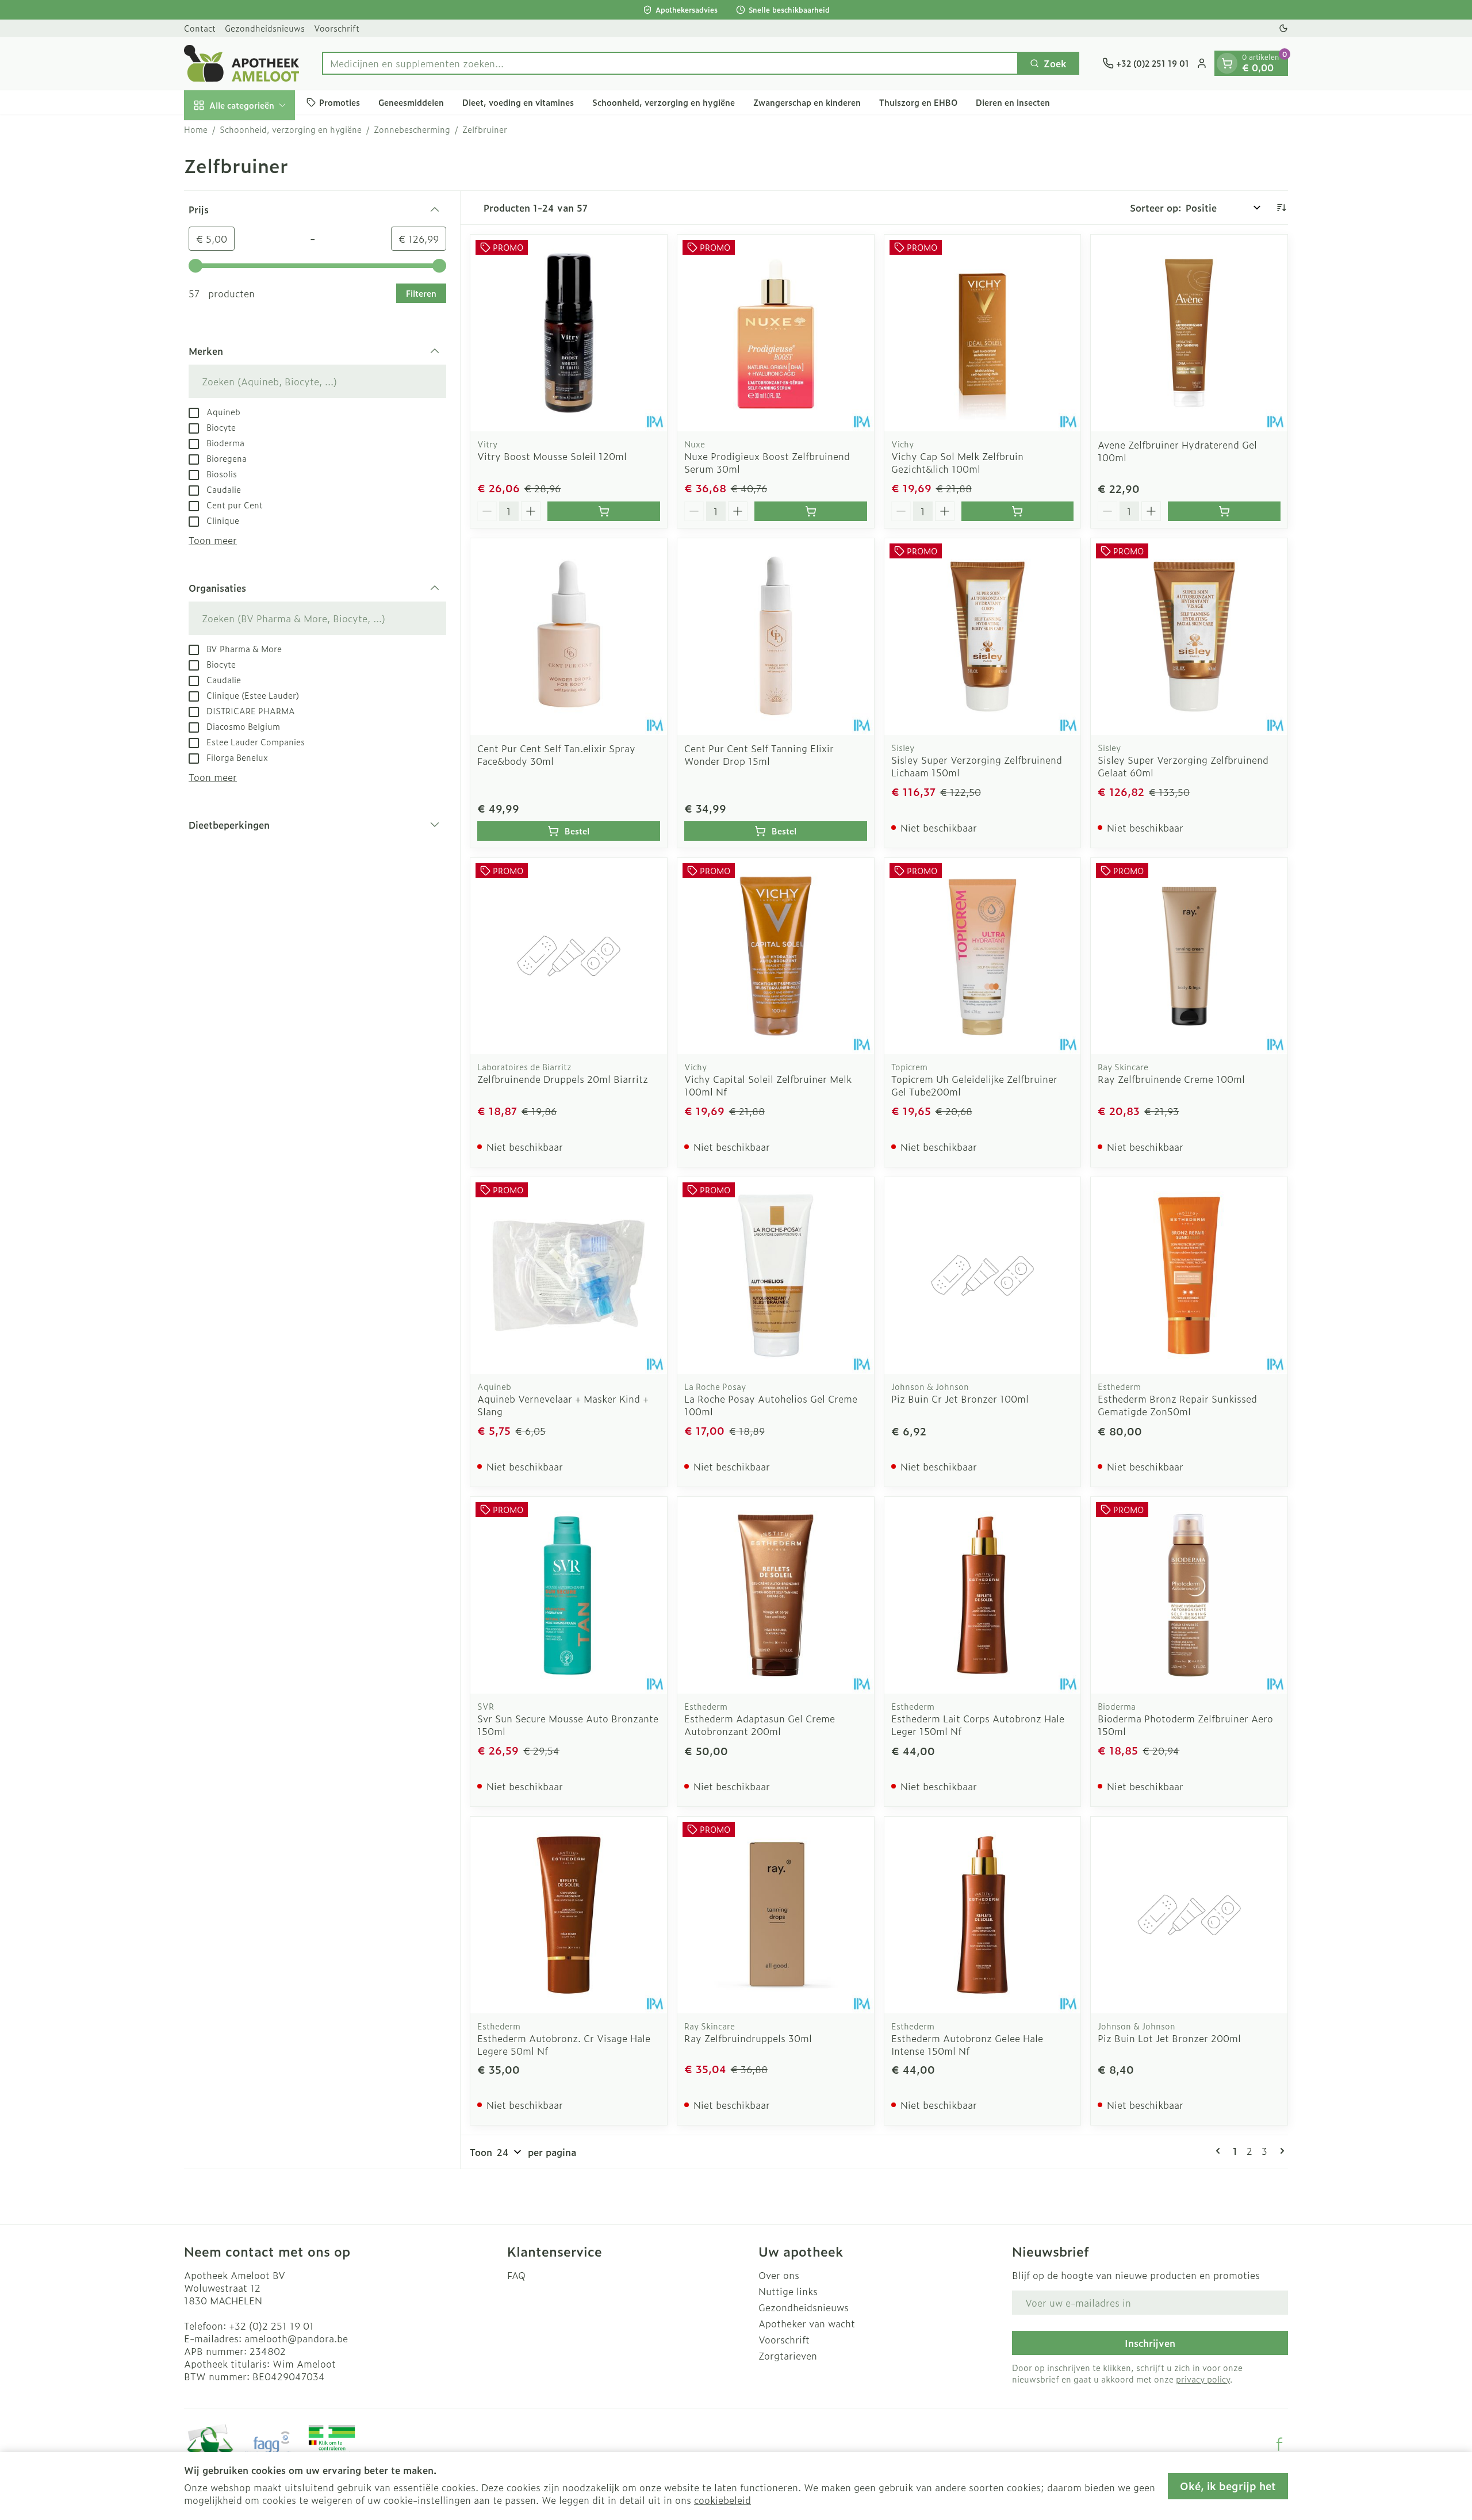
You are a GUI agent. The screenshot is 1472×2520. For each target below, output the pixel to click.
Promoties (340, 102)
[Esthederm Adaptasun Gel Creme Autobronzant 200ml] (776, 1595)
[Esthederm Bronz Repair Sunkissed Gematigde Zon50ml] (1189, 1276)
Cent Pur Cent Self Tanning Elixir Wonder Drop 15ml (759, 755)
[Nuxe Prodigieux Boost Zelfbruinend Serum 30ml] (776, 333)
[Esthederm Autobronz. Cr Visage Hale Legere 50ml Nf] (569, 1915)
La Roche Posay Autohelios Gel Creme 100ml (771, 1405)
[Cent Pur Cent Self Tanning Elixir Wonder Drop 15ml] (776, 637)
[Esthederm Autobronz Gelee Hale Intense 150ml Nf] (983, 1915)
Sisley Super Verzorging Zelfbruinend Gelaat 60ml (1183, 766)
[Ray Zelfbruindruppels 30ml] (776, 1915)
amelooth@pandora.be (296, 2338)
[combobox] (670, 63)
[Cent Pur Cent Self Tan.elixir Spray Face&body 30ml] (569, 637)
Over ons (779, 2275)
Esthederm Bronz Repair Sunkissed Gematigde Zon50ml (1177, 1405)
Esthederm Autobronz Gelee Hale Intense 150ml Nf (967, 2044)
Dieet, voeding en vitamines (518, 102)
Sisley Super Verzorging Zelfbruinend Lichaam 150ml (977, 766)
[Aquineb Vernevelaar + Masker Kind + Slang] (569, 1276)
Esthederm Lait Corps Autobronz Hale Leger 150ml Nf (978, 1725)
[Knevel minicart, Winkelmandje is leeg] (1227, 63)
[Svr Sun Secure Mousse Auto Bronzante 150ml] (569, 1595)
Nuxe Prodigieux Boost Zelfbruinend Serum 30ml (767, 462)
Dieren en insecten (1013, 102)
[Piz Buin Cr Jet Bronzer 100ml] (983, 1276)
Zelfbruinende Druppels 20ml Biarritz (563, 1079)
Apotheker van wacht (807, 2323)
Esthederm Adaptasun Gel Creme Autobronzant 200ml (760, 1725)
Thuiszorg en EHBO (918, 102)
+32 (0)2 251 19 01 (271, 2326)
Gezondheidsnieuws (265, 28)
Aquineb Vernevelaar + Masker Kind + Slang (563, 1405)
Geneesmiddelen (411, 102)
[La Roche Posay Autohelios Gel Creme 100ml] (776, 1276)
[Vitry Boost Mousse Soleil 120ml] (569, 333)
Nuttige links (788, 2291)
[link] (1220, 2151)
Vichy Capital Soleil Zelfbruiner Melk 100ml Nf (768, 1085)
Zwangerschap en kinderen (807, 102)
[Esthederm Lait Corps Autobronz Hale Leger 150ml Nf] (983, 1595)
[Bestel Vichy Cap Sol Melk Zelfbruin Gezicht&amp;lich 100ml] (1018, 511)
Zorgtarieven (788, 2356)
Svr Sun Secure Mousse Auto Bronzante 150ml (568, 1725)
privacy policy (1203, 2379)
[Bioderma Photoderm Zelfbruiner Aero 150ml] (1189, 1595)
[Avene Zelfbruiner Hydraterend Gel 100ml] (1189, 333)
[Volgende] (1280, 2151)
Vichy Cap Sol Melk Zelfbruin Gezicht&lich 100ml (957, 462)
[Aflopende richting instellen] (1281, 208)
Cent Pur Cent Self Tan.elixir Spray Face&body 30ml (556, 755)
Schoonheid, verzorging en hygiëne (664, 102)
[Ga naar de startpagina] (241, 63)
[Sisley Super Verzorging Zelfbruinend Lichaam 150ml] (983, 637)
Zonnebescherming (412, 129)
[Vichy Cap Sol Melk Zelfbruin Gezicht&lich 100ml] (983, 333)
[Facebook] (1279, 2444)
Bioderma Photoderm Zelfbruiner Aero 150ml (1185, 1725)
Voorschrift (337, 28)
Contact (200, 28)
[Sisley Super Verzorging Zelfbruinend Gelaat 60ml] (1189, 637)
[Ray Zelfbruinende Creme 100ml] (1189, 956)
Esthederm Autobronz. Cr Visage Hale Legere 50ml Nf (564, 2044)
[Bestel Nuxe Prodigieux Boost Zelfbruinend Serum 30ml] (811, 511)
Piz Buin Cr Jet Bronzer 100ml (960, 1399)
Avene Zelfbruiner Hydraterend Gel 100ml (1177, 451)
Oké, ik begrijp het (1228, 2486)
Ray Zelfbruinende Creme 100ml (1171, 1079)
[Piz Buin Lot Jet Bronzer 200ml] (1189, 1915)
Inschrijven (1150, 2343)
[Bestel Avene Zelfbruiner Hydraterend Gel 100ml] (1224, 511)
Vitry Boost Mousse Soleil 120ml (552, 456)
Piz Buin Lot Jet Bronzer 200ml (1169, 2038)
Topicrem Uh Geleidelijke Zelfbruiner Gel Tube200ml (974, 1085)
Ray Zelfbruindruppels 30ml (748, 2038)
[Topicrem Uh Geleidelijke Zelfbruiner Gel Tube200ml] (983, 956)
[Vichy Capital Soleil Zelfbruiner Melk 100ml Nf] (776, 956)
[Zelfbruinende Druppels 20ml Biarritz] (569, 956)
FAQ (516, 2275)
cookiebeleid (722, 2500)
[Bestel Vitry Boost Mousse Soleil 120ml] (604, 511)
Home (196, 129)
